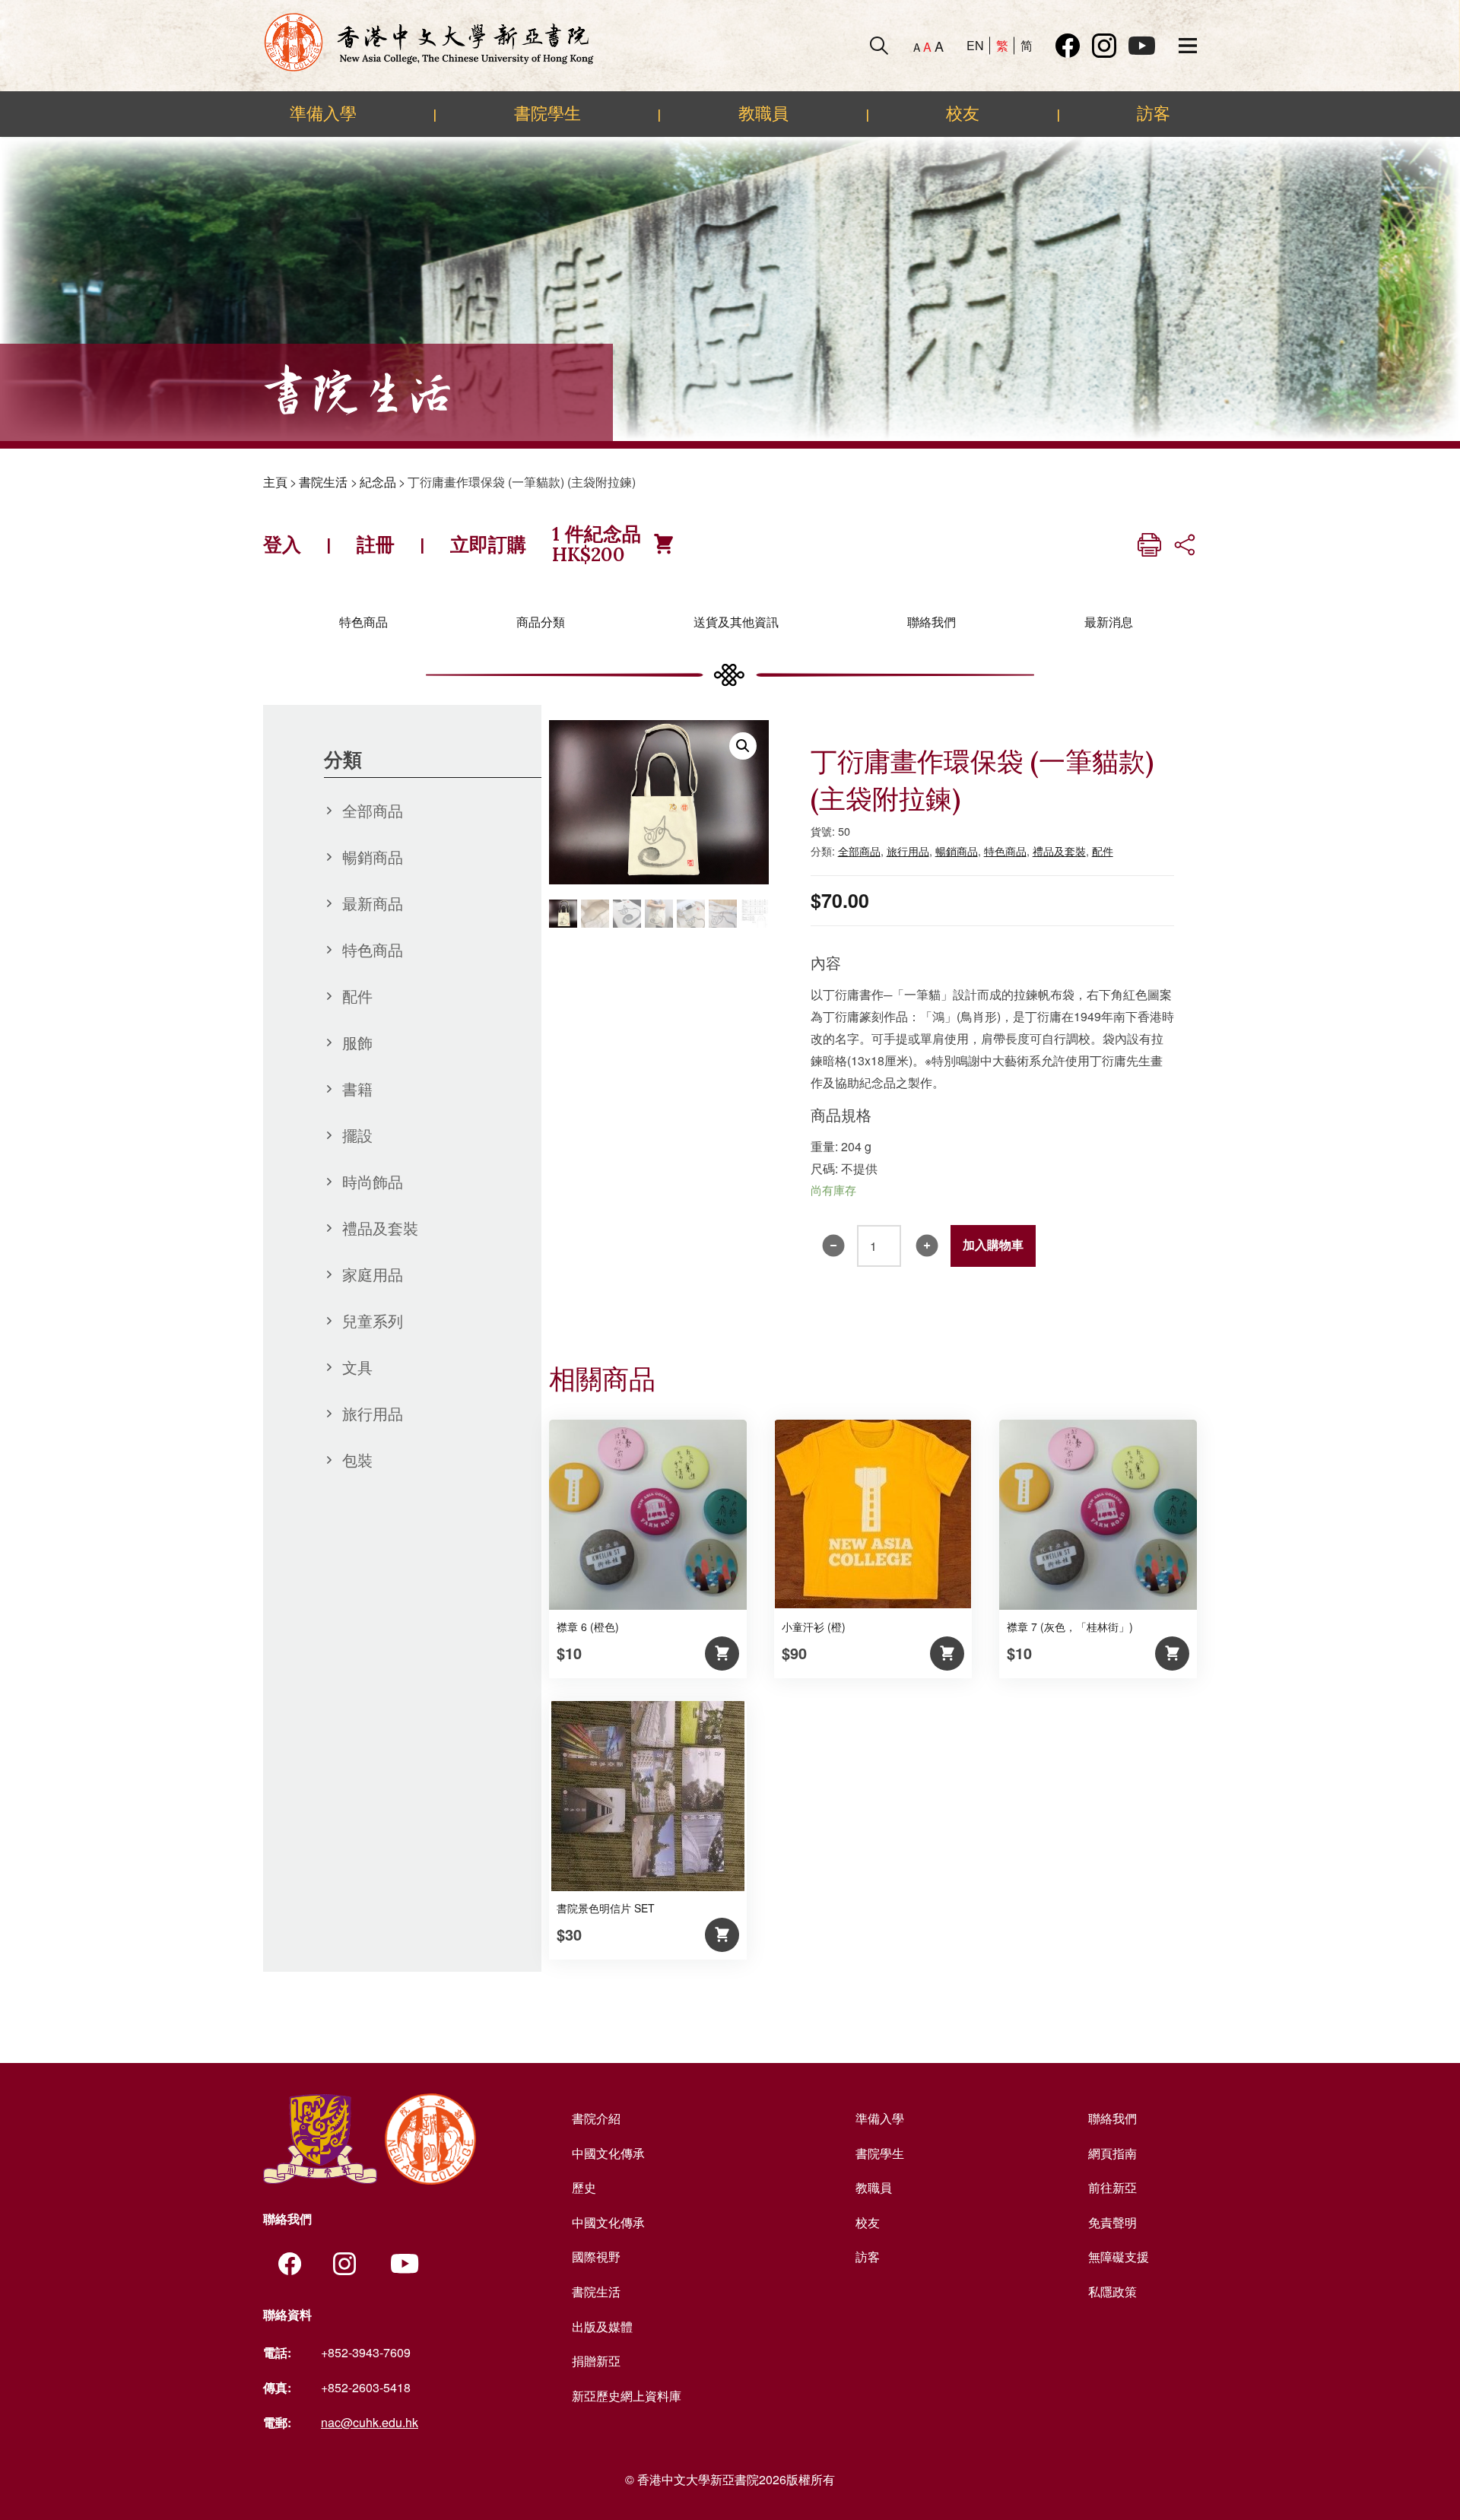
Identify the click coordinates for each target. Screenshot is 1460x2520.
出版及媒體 (602, 2326)
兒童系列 (373, 1320)
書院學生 (547, 113)
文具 (357, 1367)
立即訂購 (488, 544)
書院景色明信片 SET (606, 1908)
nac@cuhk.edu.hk (370, 2422)
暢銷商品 (373, 857)
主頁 (275, 482)
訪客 (1154, 113)
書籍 (357, 1089)
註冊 (376, 544)
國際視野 (596, 2257)
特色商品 (363, 622)
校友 (963, 113)
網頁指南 (1112, 2153)
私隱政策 (1112, 2291)
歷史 (584, 2187)
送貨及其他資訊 (736, 622)
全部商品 (373, 810)
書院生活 (323, 482)
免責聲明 (1112, 2222)
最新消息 (1109, 622)
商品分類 (541, 622)
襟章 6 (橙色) (588, 1627)
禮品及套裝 (380, 1228)
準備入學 (323, 113)
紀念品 (378, 482)
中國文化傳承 (608, 2153)
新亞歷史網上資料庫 (627, 2396)
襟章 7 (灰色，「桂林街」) (1070, 1627)
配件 (357, 996)
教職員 (763, 113)
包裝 (357, 1460)
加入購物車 (993, 1245)
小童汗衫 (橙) (814, 1627)
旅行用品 (373, 1413)
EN (975, 45)
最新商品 (373, 903)
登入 (282, 544)
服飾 (357, 1042)
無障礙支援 (1119, 2257)
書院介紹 (596, 2118)
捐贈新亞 (596, 2361)
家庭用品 (373, 1274)
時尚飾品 (373, 1181)
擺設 (357, 1135)
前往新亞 (1112, 2187)
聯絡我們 (932, 622)
